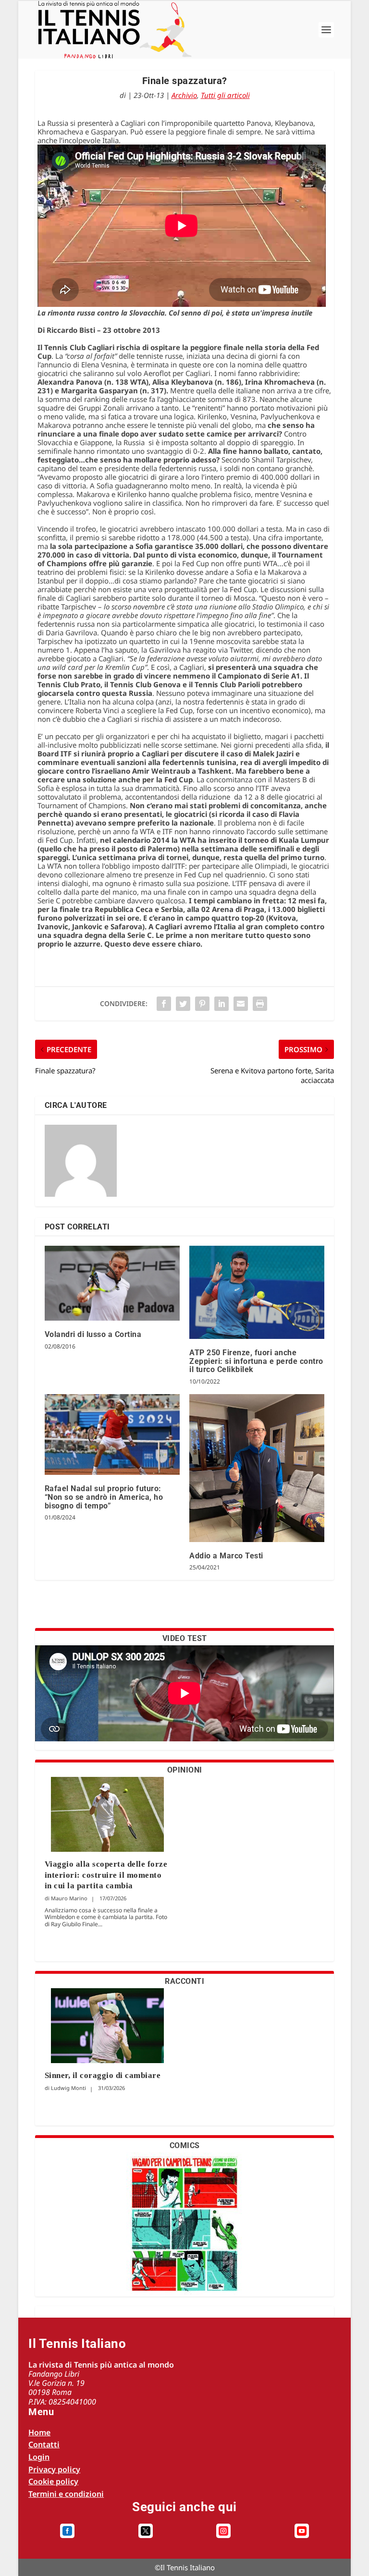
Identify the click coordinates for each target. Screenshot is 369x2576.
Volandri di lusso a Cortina (93, 1334)
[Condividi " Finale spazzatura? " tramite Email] (241, 1004)
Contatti (44, 2444)
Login (39, 2457)
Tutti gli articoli (225, 95)
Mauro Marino (69, 1898)
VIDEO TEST (185, 1638)
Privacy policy (54, 2469)
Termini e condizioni (66, 2494)
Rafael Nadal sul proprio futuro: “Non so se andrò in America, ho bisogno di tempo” (104, 1497)
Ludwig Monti (68, 2088)
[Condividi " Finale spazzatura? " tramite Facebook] (164, 1004)
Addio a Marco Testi (226, 1556)
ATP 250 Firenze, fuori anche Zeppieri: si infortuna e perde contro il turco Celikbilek (256, 1361)
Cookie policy (53, 2481)
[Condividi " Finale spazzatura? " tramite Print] (260, 1004)
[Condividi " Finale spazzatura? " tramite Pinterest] (202, 1004)
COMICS (185, 2145)
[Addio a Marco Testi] (257, 1468)
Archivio (184, 95)
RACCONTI (184, 1981)
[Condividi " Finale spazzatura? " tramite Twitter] (183, 1004)
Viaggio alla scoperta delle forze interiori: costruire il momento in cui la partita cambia (106, 1875)
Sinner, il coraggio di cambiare (103, 2075)
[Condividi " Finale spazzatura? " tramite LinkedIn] (221, 1004)
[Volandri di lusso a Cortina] (112, 1283)
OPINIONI (185, 1770)
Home (39, 2432)
